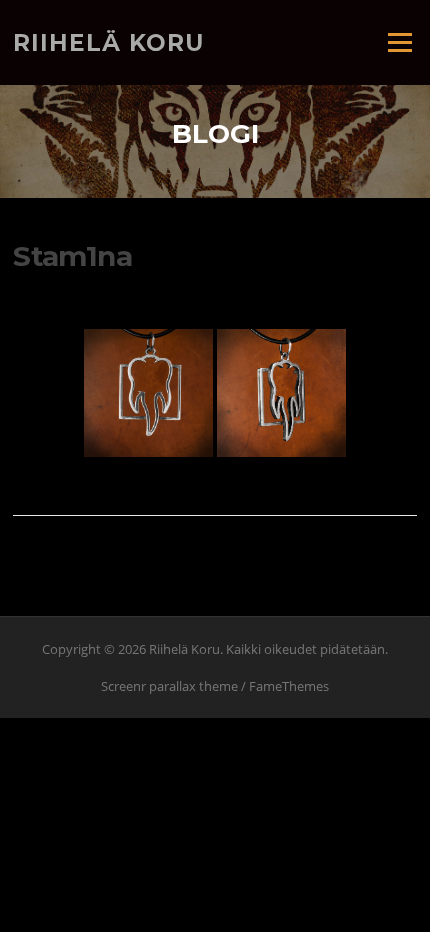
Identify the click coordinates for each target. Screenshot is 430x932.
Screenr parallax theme (169, 686)
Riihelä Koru (108, 42)
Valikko (399, 42)
